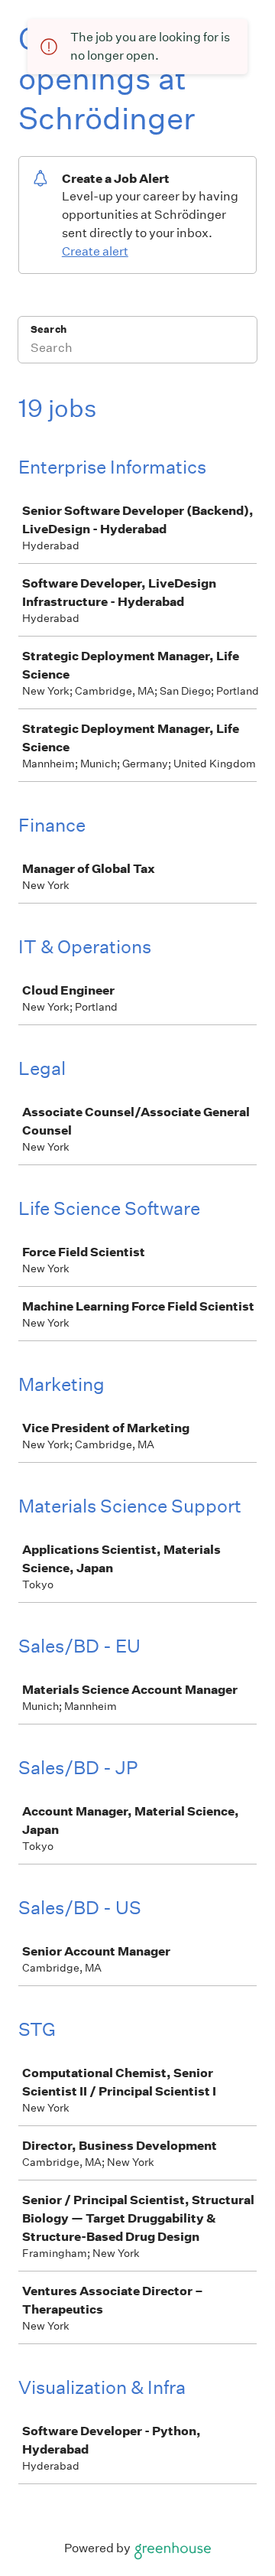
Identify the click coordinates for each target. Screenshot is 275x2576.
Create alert (95, 251)
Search (49, 329)
